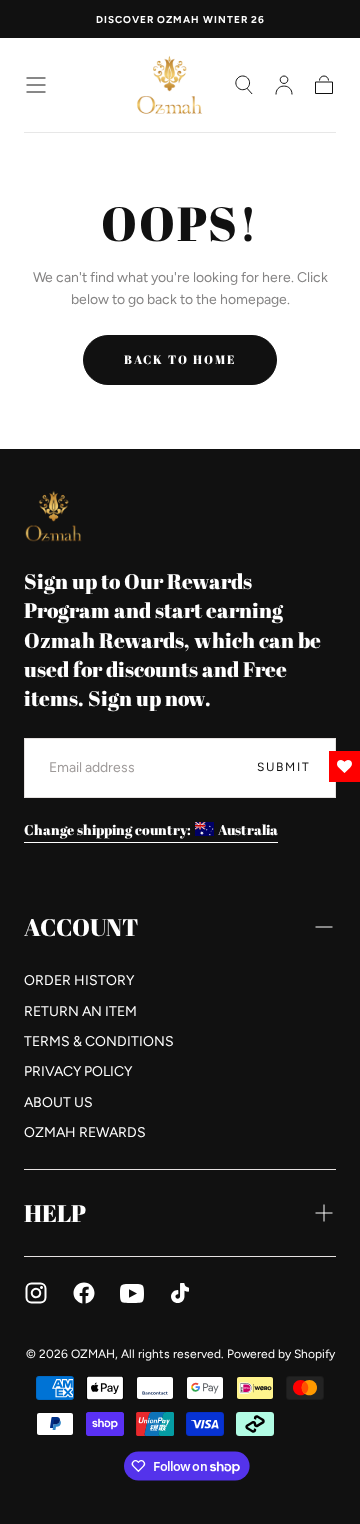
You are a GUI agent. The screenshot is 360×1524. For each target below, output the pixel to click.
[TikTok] (180, 1293)
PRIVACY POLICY (78, 1071)
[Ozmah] (54, 515)
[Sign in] (284, 85)
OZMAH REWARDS (85, 1132)
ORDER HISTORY (79, 980)
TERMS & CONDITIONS (99, 1041)
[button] (36, 85)
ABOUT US (58, 1102)
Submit (284, 767)
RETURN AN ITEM (80, 1011)
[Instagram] (36, 1293)
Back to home (180, 359)
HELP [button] (55, 1213)
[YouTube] (132, 1293)
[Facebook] (84, 1293)
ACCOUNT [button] (81, 927)
